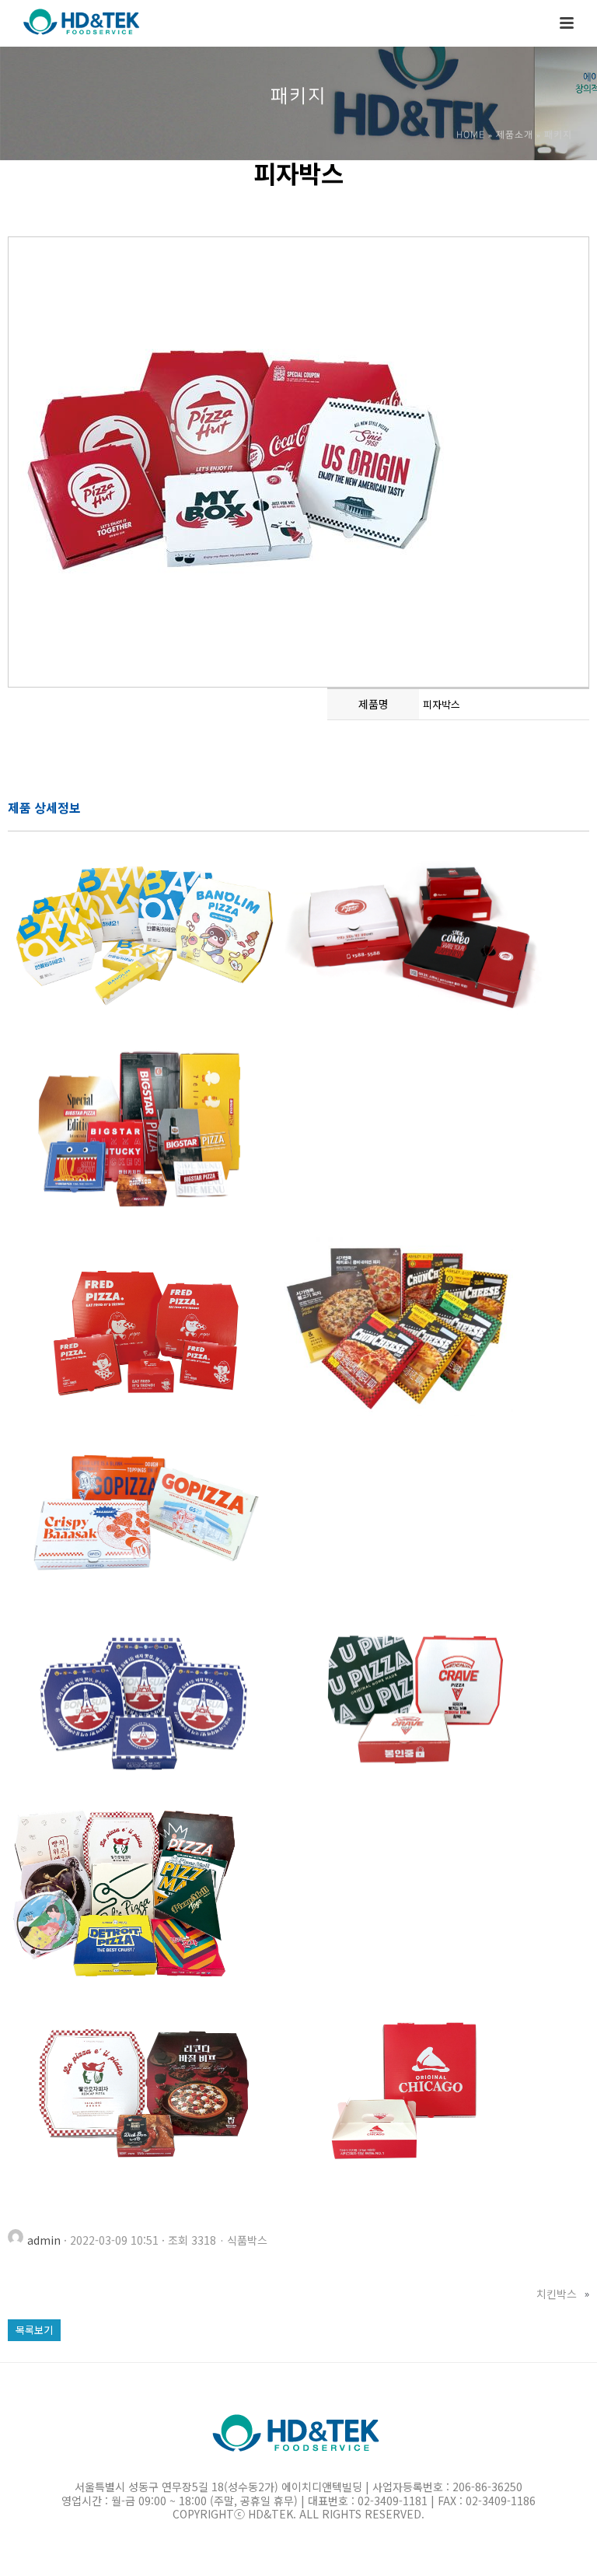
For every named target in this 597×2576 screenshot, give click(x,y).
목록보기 (34, 2330)
